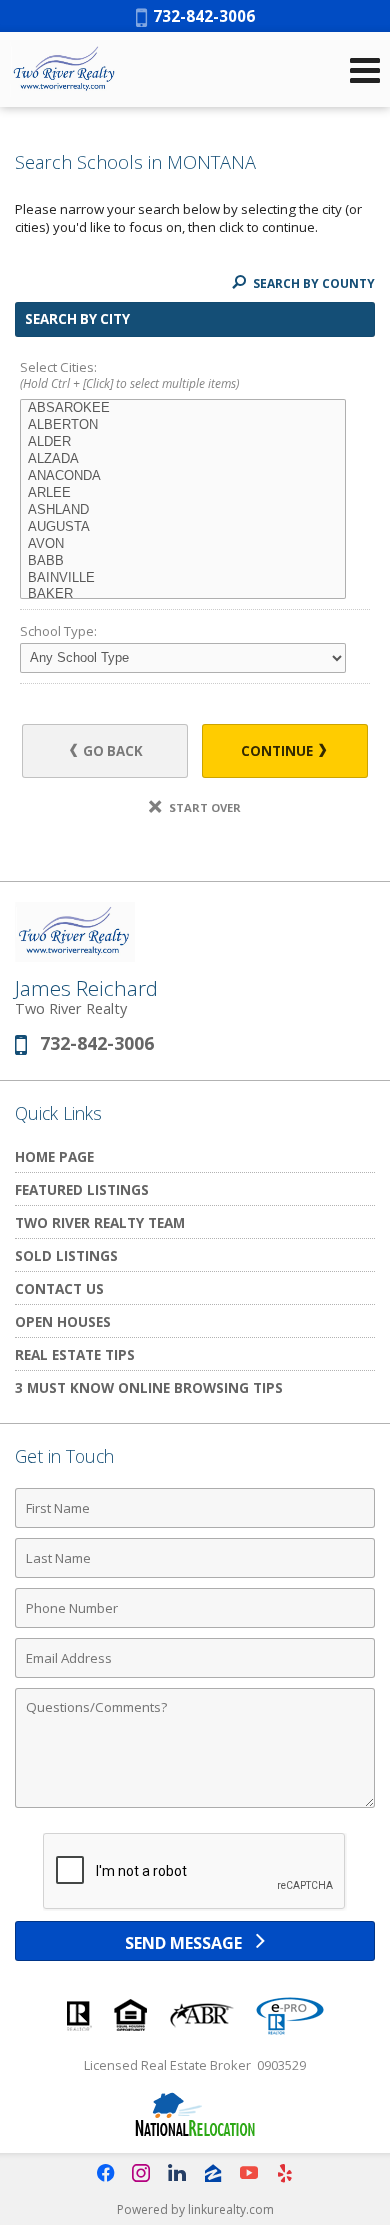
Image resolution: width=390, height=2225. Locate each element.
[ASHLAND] (183, 510)
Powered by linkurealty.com (195, 2209)
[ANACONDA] (183, 476)
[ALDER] (183, 442)
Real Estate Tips (75, 1354)
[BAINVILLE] (183, 578)
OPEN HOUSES (63, 1321)
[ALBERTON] (183, 425)
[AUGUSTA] (183, 527)
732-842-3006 (201, 16)
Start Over (203, 807)
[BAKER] (183, 594)
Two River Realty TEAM (100, 1222)
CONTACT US (59, 1288)
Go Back (111, 751)
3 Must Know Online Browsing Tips (149, 1387)
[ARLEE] (183, 493)
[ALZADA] (183, 459)
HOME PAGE (54, 1156)
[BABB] (183, 561)
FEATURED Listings (82, 1189)
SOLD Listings (66, 1255)
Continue (278, 751)
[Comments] (195, 1807)
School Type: (58, 631)
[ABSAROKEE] (183, 408)
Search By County (312, 283)
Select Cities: (129, 375)
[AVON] (183, 544)
